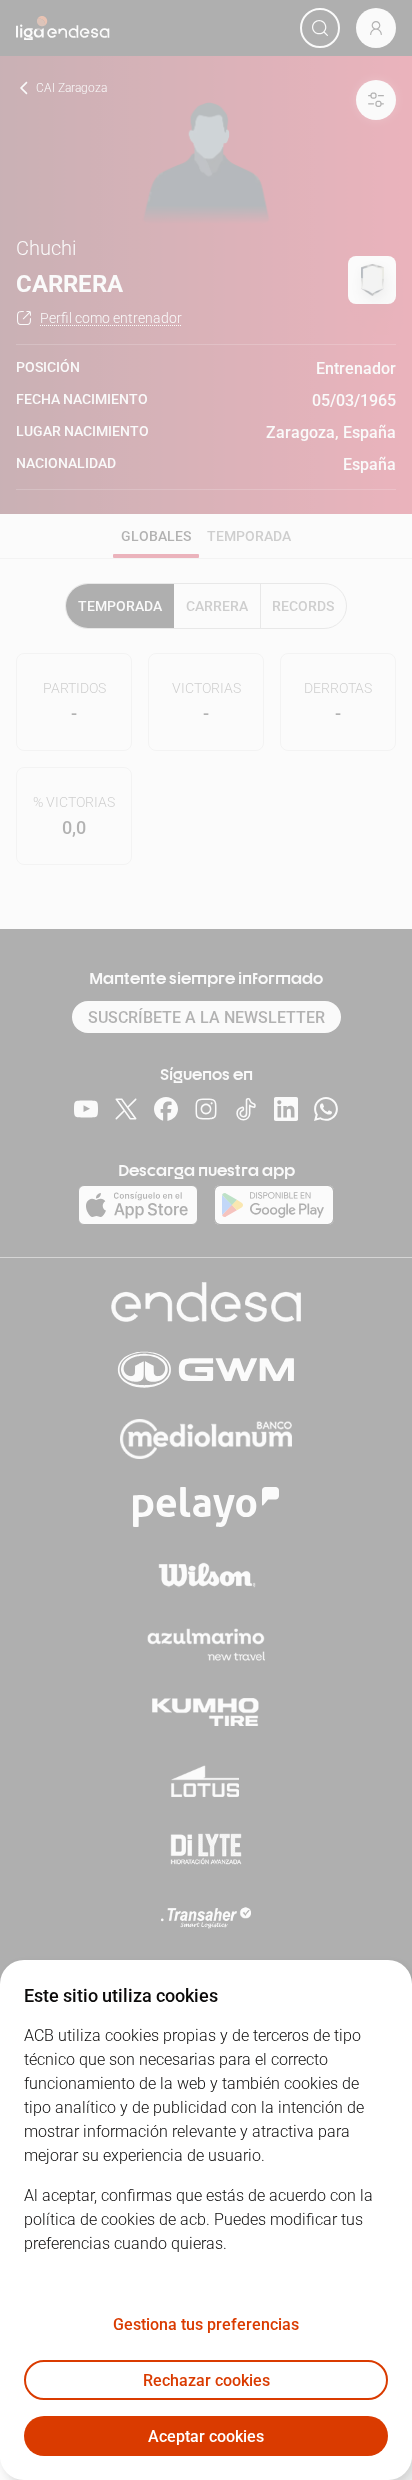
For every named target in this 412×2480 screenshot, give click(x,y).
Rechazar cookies (206, 2380)
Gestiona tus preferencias (206, 2324)
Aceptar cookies (206, 2436)
